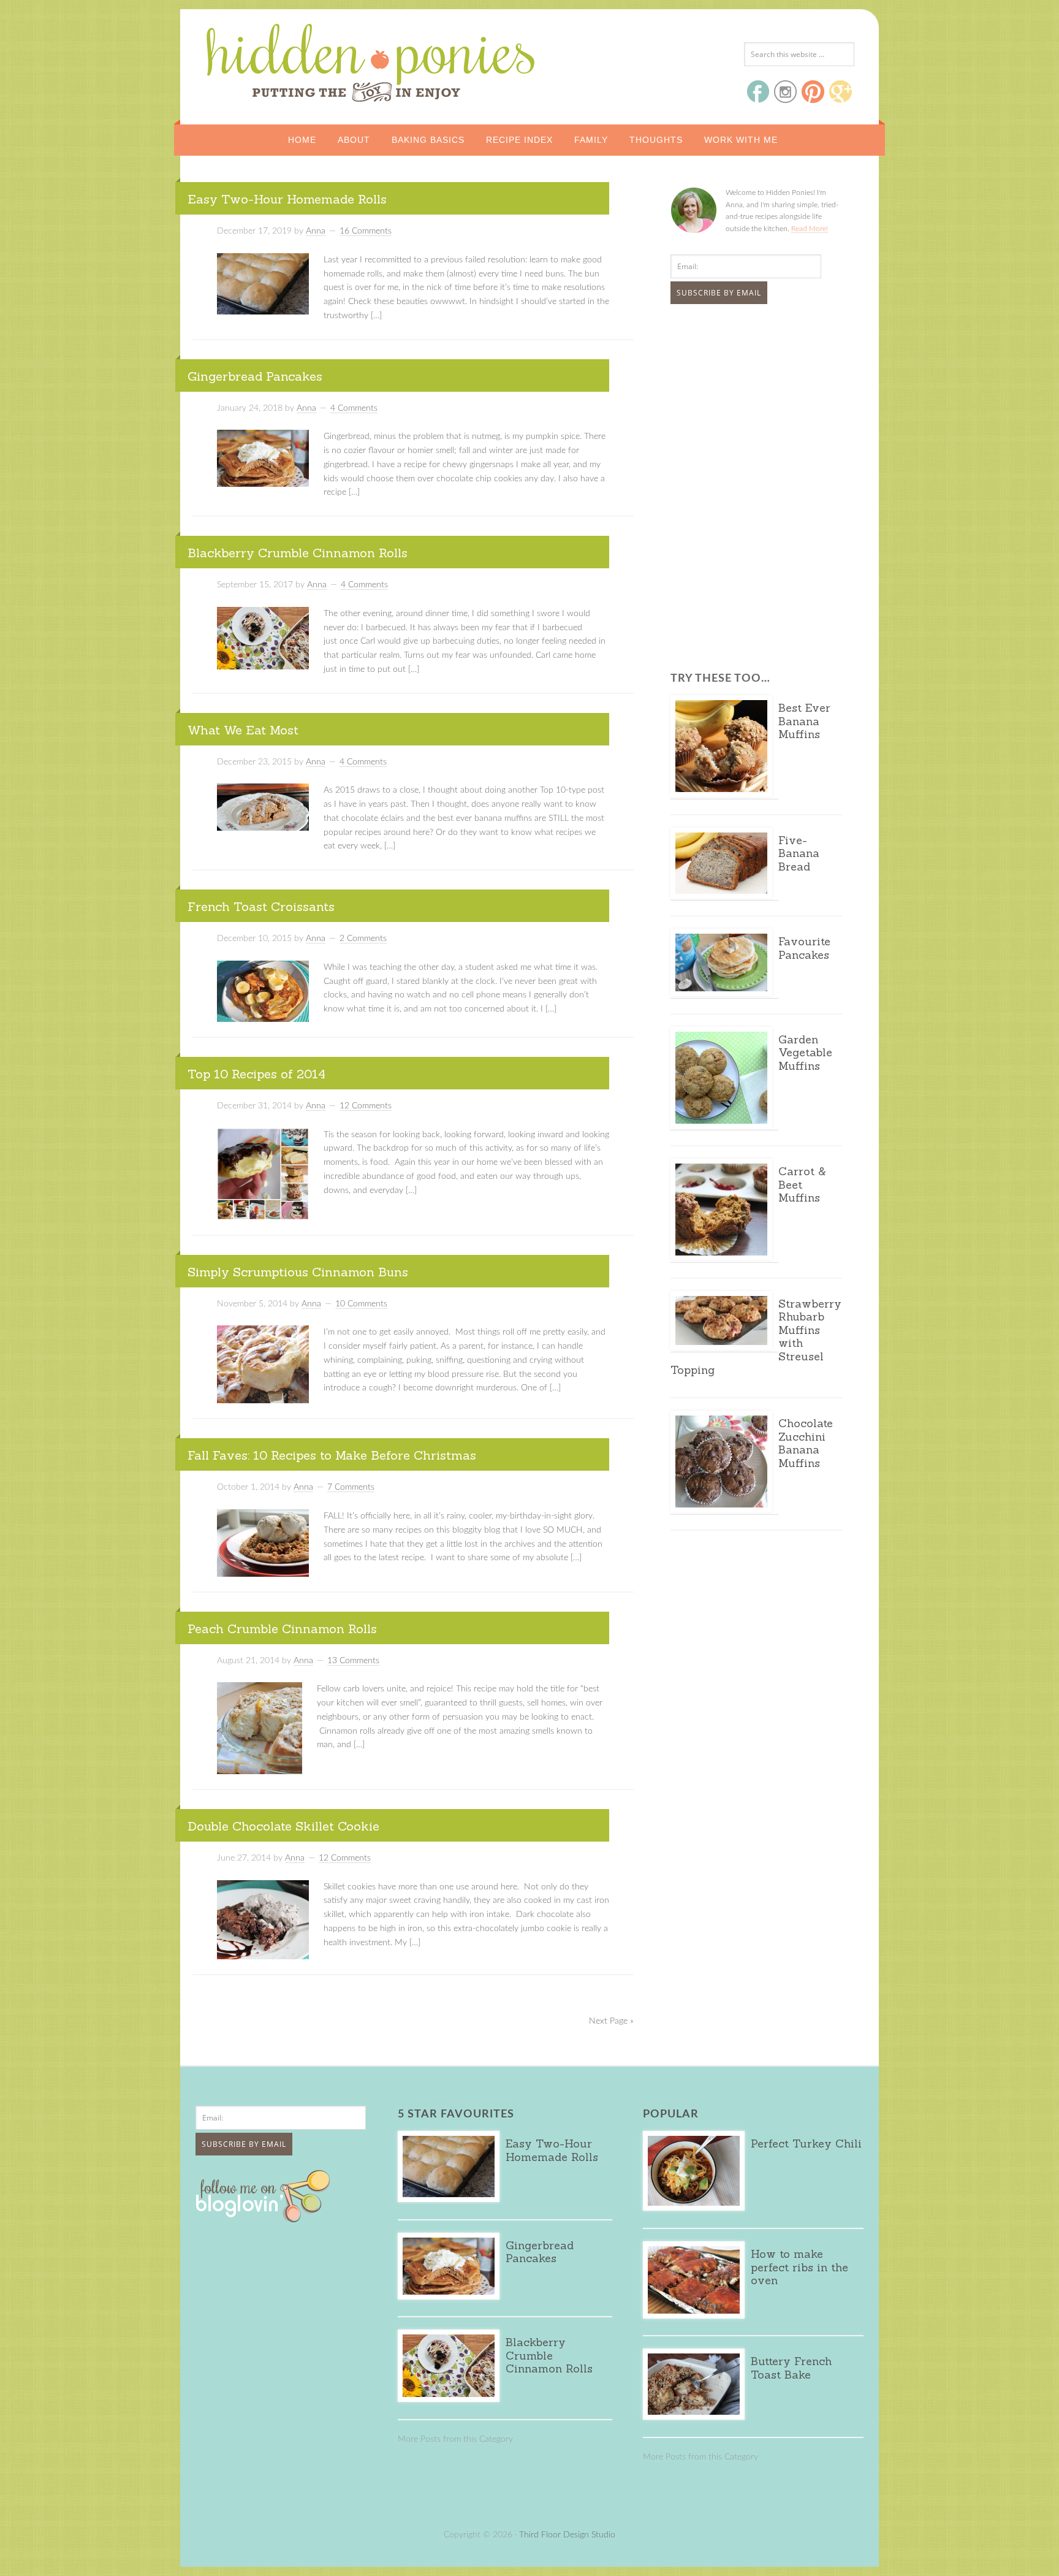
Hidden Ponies (287, 59)
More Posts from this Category (455, 2439)
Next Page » (611, 2021)
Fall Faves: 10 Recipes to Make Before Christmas (332, 1455)
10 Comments (361, 1304)
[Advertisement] (747, 405)
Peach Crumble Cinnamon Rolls (282, 1629)
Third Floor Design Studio (567, 2535)
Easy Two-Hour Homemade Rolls (287, 199)
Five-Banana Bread (799, 853)
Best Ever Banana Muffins (804, 721)
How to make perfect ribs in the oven (799, 2267)
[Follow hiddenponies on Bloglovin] (266, 2218)
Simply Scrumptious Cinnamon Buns (298, 1272)
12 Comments (366, 1106)
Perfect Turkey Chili (806, 2143)
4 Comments (354, 408)
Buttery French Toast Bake (791, 2368)
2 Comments (363, 939)
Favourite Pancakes (804, 948)
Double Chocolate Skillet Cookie (283, 1826)
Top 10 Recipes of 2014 (256, 1074)
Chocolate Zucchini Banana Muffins (806, 1443)
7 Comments (351, 1487)
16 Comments (366, 231)
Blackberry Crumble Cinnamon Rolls (298, 553)
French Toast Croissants (261, 906)
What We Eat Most (243, 730)
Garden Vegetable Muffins (805, 1053)
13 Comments (353, 1661)
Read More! (810, 229)
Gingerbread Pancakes (255, 376)
